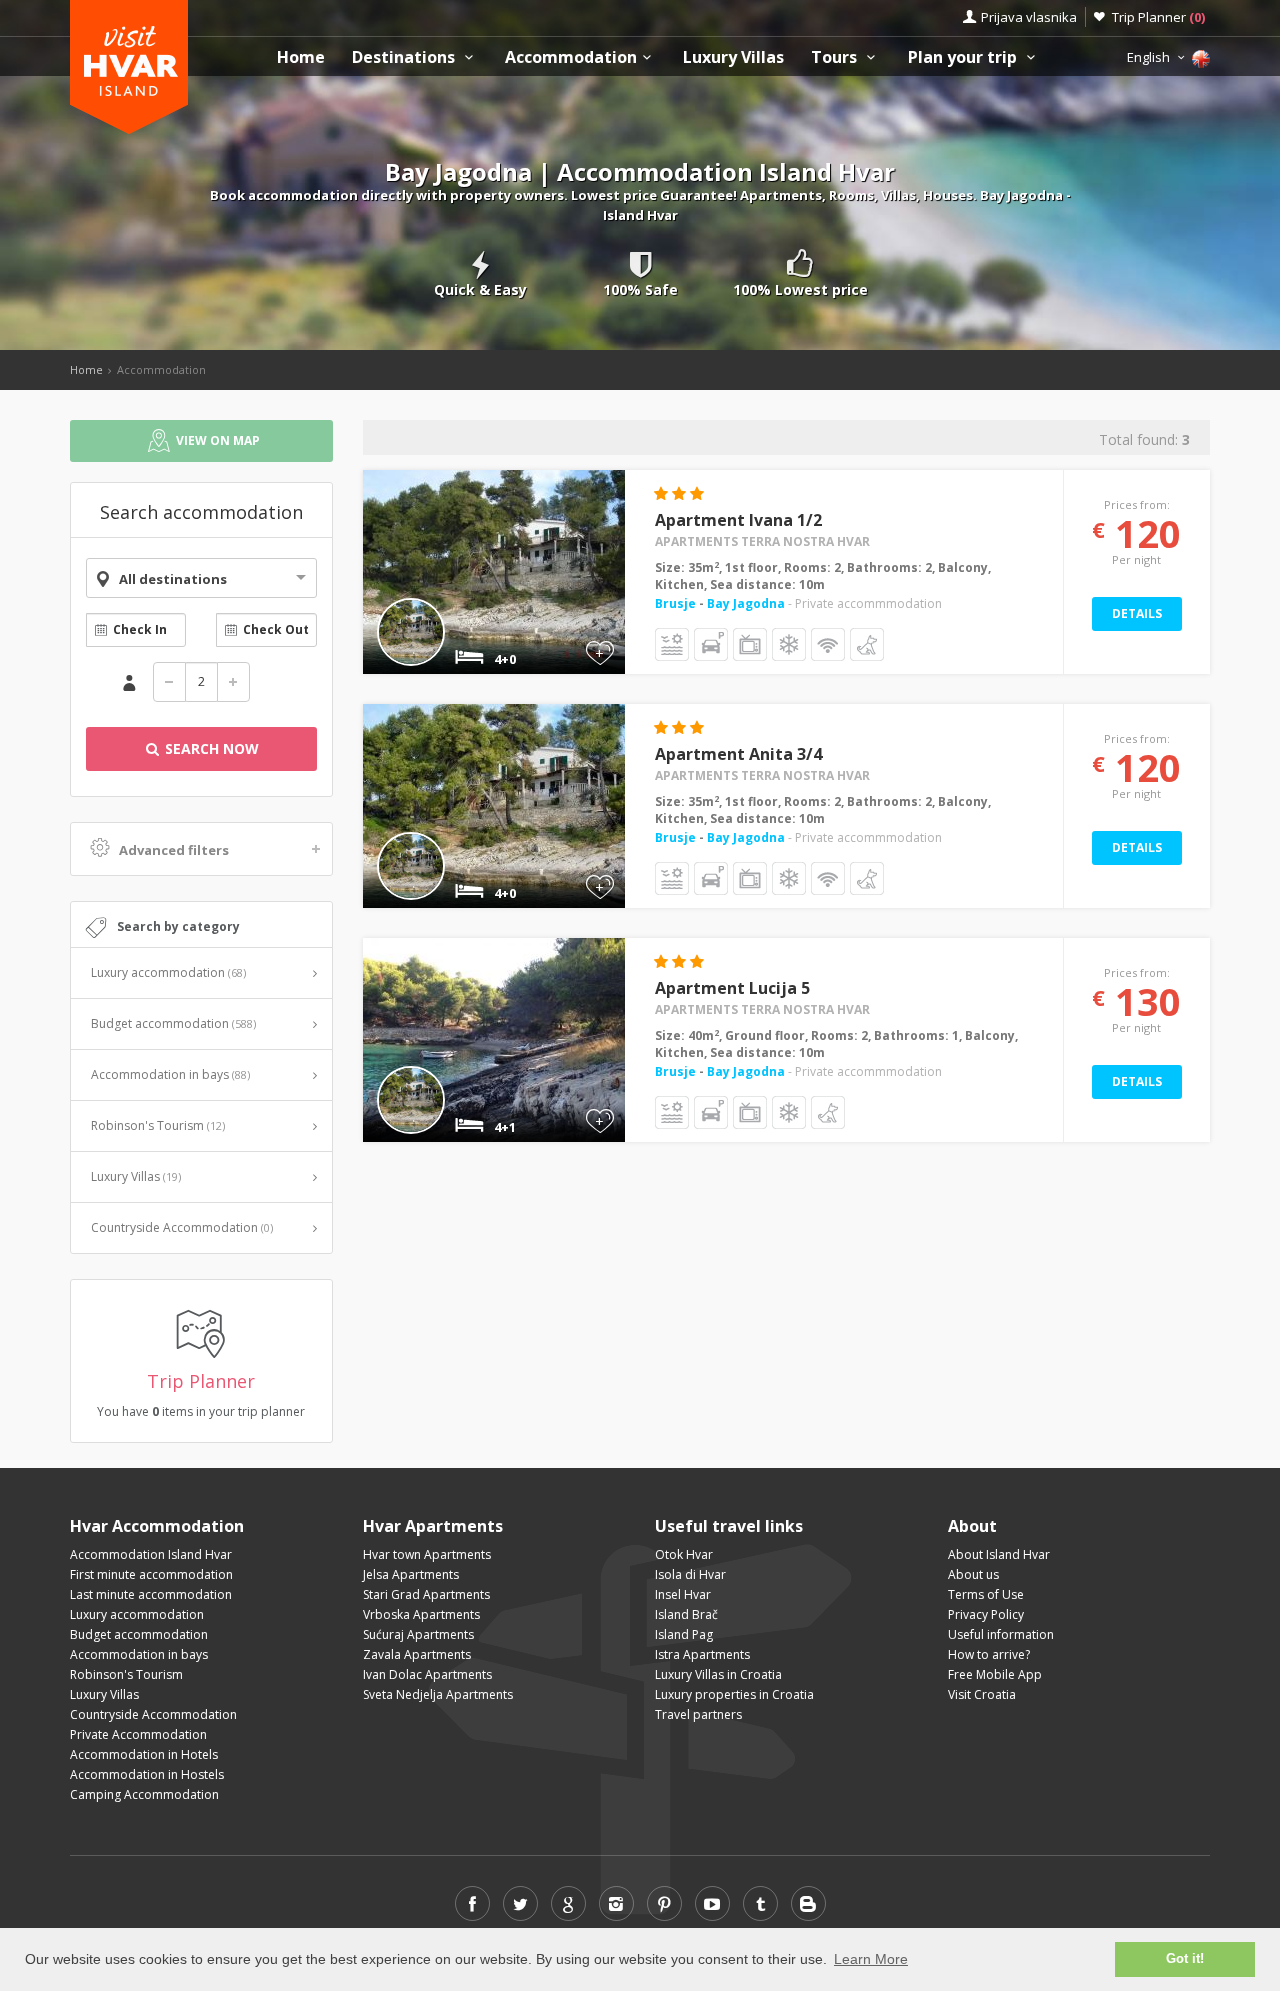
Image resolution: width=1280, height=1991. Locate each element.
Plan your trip (964, 57)
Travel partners (698, 1714)
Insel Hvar (683, 1594)
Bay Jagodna (746, 603)
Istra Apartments (702, 1654)
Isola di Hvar (690, 1574)
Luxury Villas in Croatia (718, 1674)
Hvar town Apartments (427, 1554)
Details (1137, 613)
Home (301, 57)
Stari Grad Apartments (426, 1594)
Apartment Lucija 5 (732, 988)
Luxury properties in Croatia (734, 1694)
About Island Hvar (999, 1554)
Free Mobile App (995, 1674)
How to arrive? (989, 1654)
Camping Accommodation (144, 1794)
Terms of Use (986, 1594)
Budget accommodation (173, 1023)
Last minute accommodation (151, 1594)
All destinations (173, 579)
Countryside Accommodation (182, 1227)
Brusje (677, 603)
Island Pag (684, 1634)
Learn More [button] (871, 1959)
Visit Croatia (982, 1694)
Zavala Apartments (417, 1654)
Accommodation (571, 57)
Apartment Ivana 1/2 (738, 520)
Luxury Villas (733, 57)
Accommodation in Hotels (144, 1754)
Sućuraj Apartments (418, 1634)
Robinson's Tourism (158, 1125)
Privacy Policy (986, 1614)
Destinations (405, 57)
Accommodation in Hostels (147, 1774)
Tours (836, 57)
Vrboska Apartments (421, 1614)
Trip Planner (1158, 17)
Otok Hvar (684, 1554)
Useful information (1001, 1634)
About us (973, 1574)
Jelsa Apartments (411, 1574)
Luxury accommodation (168, 972)
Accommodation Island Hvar (151, 1554)
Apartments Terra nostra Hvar (762, 541)
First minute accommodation (151, 1574)
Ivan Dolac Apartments (427, 1674)
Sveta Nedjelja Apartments (438, 1694)
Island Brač (686, 1614)
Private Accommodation (138, 1734)
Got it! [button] (1185, 1959)
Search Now (210, 748)
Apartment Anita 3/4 (738, 754)
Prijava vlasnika (1029, 17)
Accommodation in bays (170, 1074)
